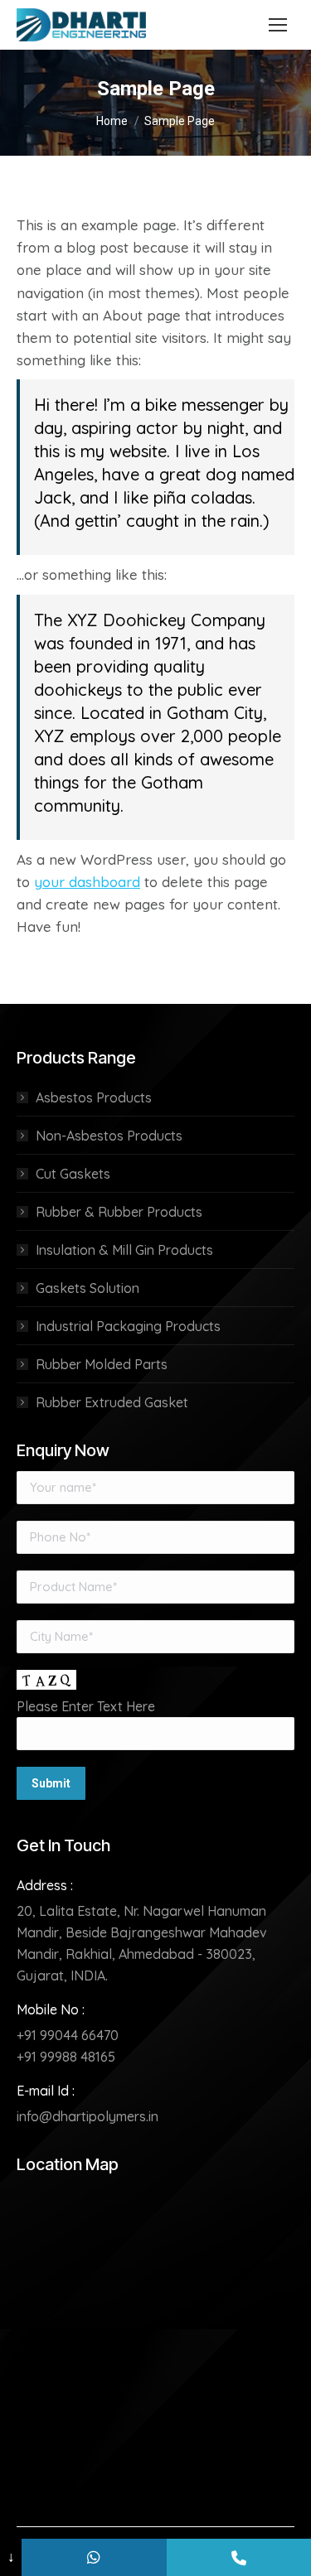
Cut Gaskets (73, 1174)
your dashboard (87, 882)
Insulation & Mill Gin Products (124, 1250)
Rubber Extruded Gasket (112, 1402)
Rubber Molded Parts (102, 1364)
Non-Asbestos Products (109, 1136)
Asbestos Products (94, 1097)
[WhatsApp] (94, 2557)
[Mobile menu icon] (278, 25)
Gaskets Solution (87, 1288)
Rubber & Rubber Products (119, 1212)
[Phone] (239, 2557)
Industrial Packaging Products (128, 1326)
